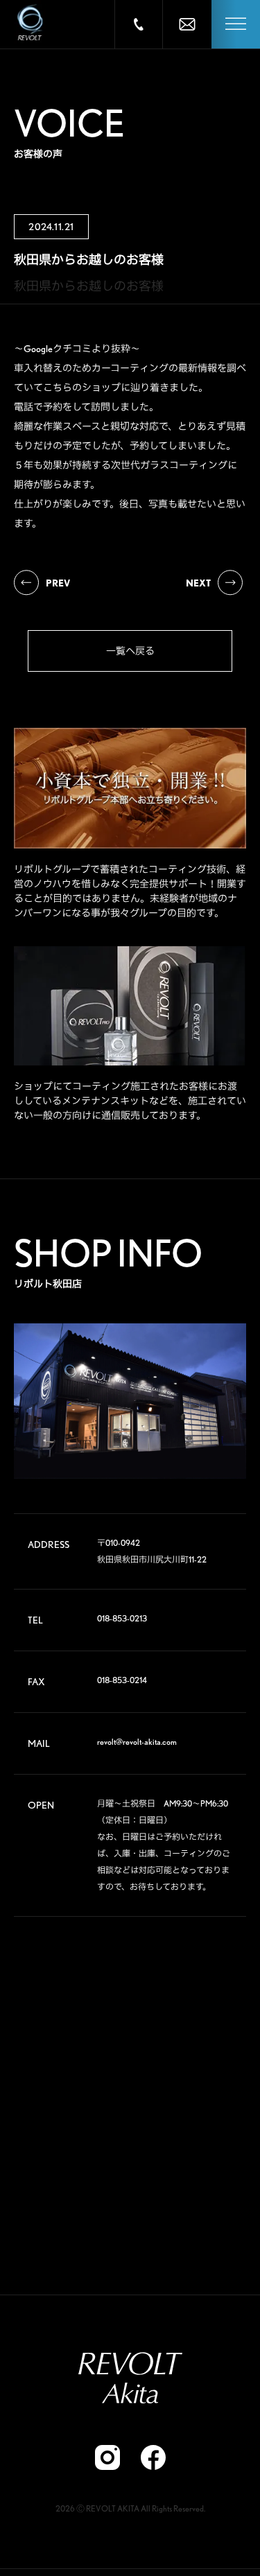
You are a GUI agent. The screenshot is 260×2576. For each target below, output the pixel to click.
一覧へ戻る (130, 651)
